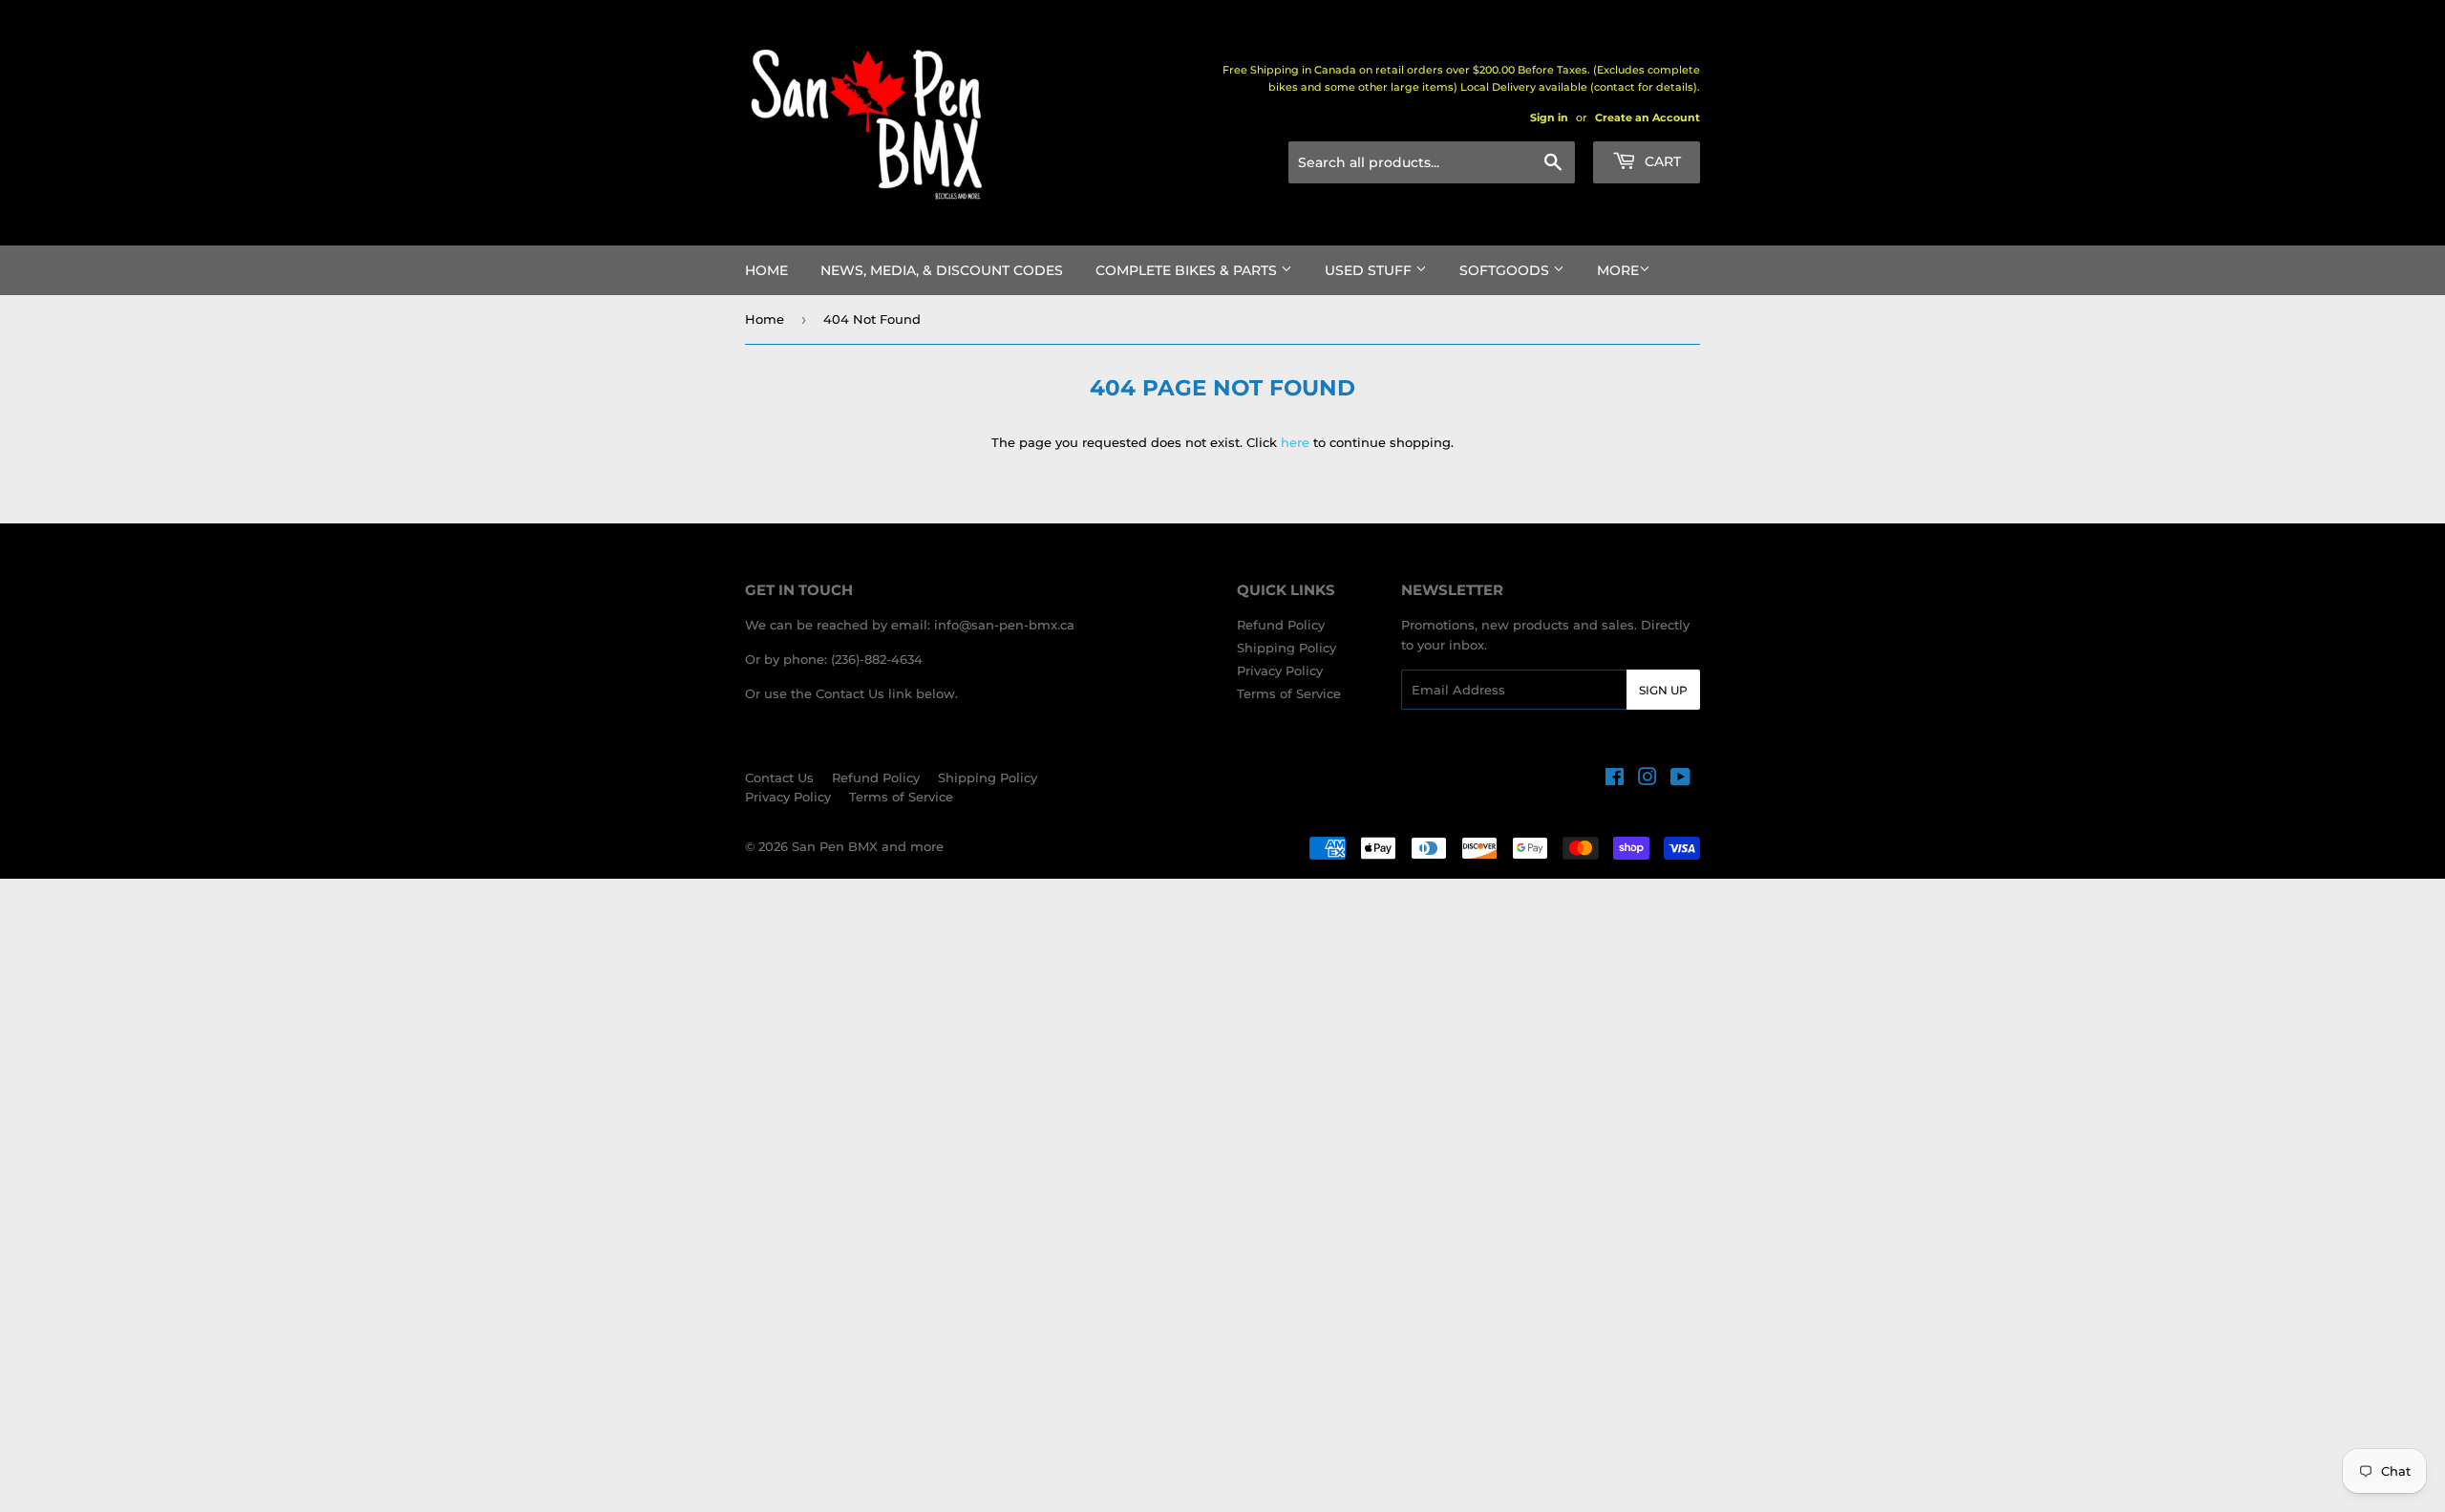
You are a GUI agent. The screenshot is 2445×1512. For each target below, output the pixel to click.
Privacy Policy (1280, 671)
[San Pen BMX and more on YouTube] (1680, 779)
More (1618, 270)
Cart (1661, 161)
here (1295, 442)
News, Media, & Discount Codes (942, 270)
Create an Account (1648, 117)
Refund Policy (1281, 625)
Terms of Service (1289, 693)
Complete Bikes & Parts (1188, 270)
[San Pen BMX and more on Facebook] (1615, 779)
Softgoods (1506, 270)
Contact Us (779, 777)
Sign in (1549, 117)
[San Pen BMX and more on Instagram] (1648, 779)
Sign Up (1663, 690)
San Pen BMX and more (868, 846)
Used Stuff (1370, 270)
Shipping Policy (1286, 648)
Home (766, 270)
